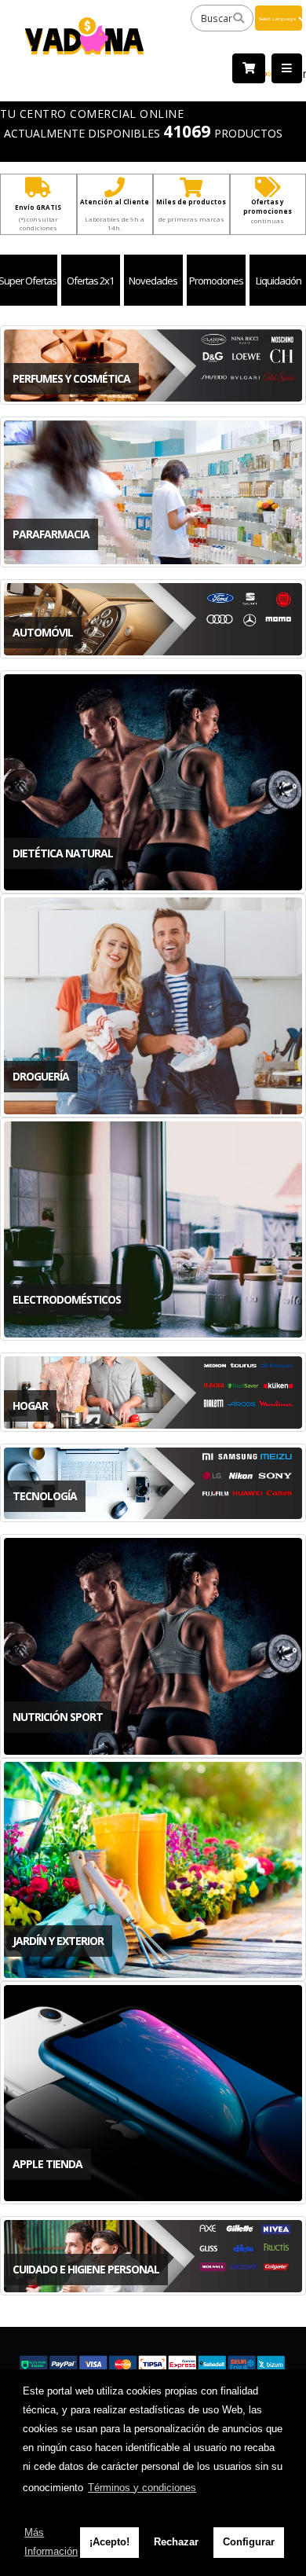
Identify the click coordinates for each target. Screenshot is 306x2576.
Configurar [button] (249, 2542)
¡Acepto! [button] (109, 2542)
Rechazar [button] (176, 2542)
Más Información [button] (51, 2542)
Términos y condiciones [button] (142, 2488)
